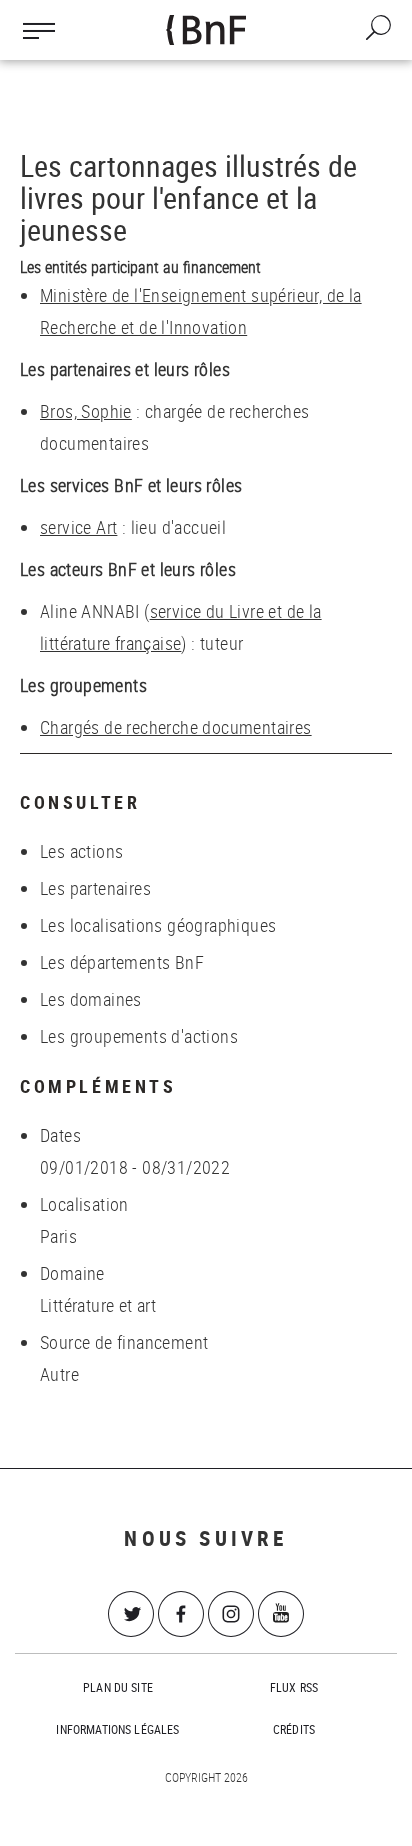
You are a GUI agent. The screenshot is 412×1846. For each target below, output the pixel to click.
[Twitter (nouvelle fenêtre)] (131, 1614)
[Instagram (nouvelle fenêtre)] (231, 1614)
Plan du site (118, 1687)
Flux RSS (294, 1687)
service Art (78, 527)
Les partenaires (95, 888)
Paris (58, 1236)
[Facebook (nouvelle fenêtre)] (181, 1614)
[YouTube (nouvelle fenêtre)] (281, 1614)
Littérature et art (98, 1305)
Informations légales (117, 1729)
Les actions (81, 851)
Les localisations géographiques (158, 925)
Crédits (294, 1729)
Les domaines (91, 999)
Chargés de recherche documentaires (176, 727)
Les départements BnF (122, 962)
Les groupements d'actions (139, 1036)
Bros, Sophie (86, 411)
